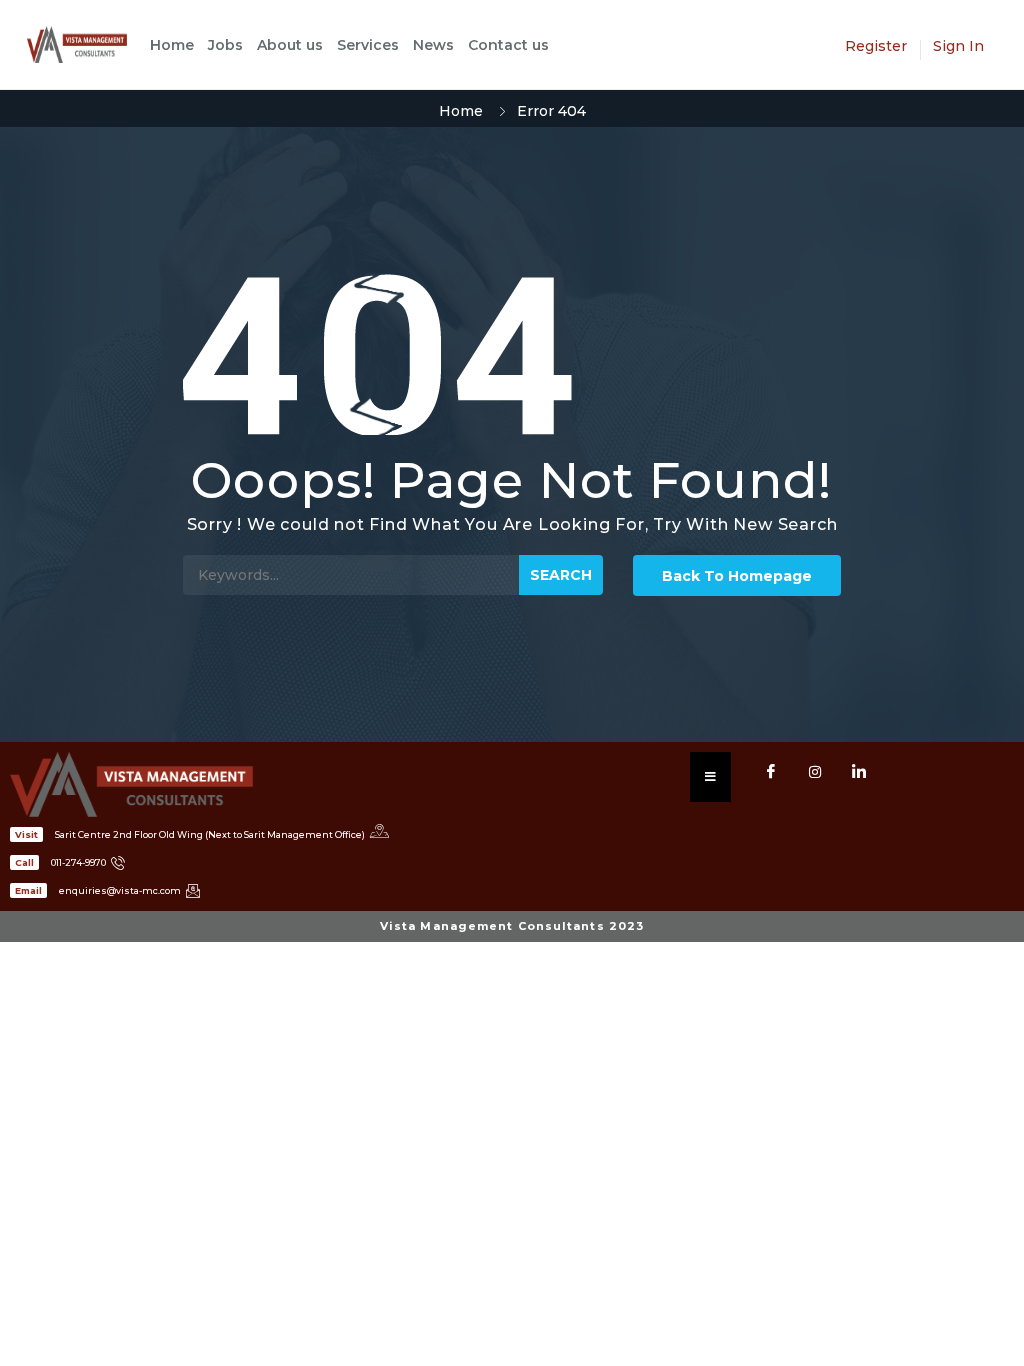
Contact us (508, 45)
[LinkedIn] (859, 772)
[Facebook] (771, 772)
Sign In (958, 46)
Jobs (225, 45)
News (433, 45)
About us (290, 45)
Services (368, 45)
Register (876, 46)
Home (172, 45)
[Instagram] (815, 772)
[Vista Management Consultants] (87, 44)
